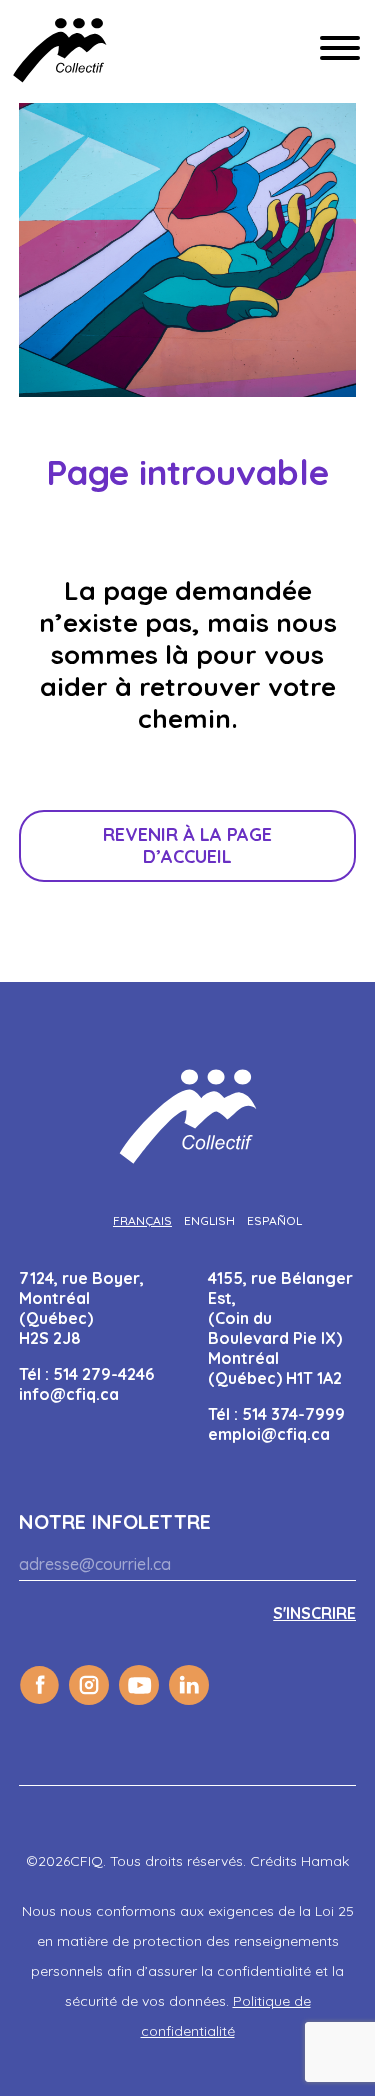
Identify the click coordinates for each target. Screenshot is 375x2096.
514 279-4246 (103, 1374)
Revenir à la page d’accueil (187, 845)
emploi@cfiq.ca (269, 1434)
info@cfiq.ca (69, 1394)
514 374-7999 (293, 1414)
